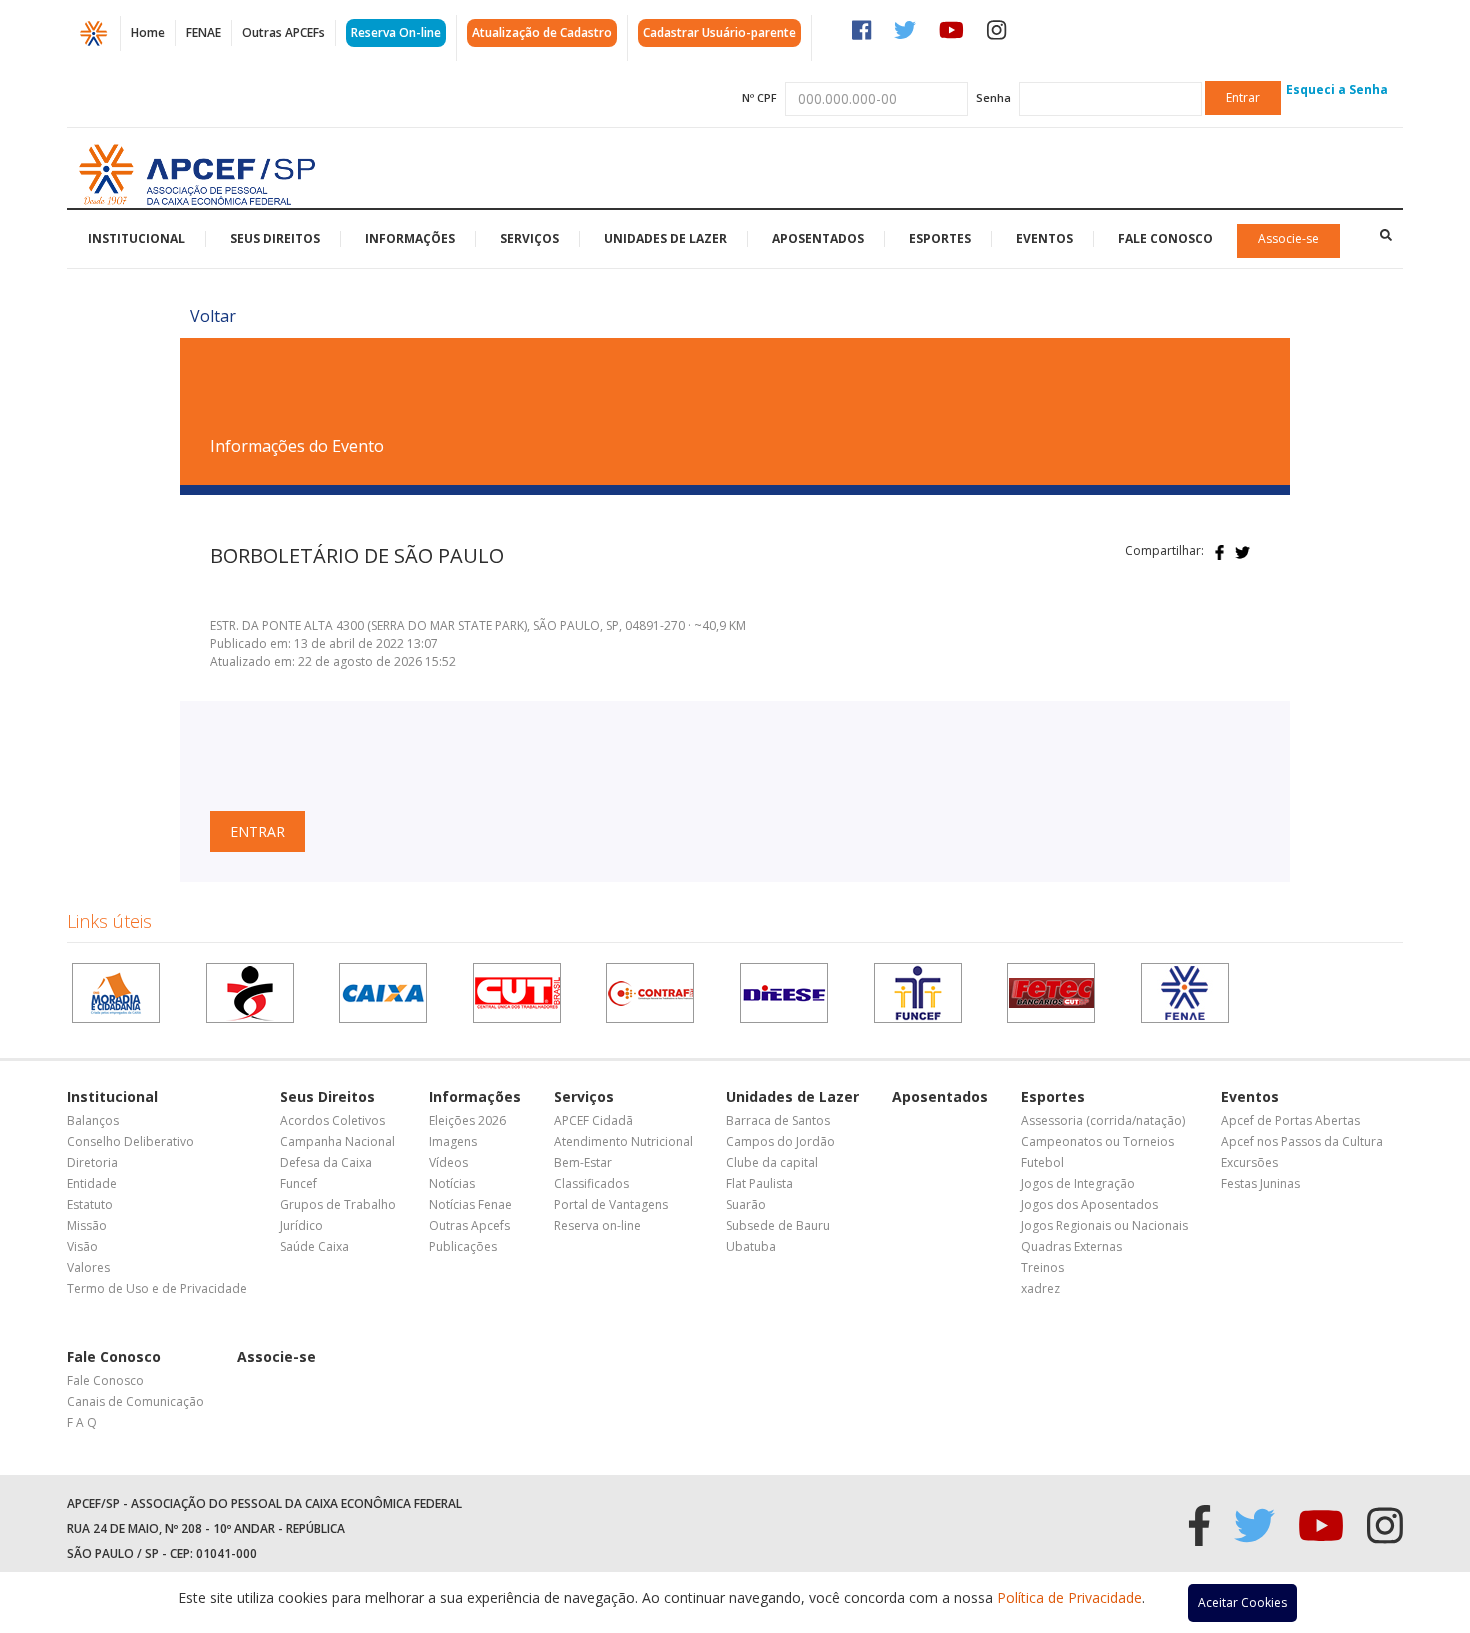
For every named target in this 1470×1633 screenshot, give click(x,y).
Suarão (746, 1204)
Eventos (1044, 238)
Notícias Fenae (470, 1204)
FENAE (203, 32)
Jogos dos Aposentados (1089, 1204)
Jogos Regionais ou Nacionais (1104, 1225)
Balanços (93, 1120)
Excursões (1249, 1162)
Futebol (1042, 1162)
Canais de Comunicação (135, 1401)
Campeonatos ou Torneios (1097, 1141)
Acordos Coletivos (332, 1120)
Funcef (298, 1183)
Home (148, 32)
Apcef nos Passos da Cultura (1302, 1141)
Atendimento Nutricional (623, 1141)
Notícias (452, 1183)
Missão (87, 1225)
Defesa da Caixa (326, 1162)
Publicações (463, 1246)
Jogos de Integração (1078, 1183)
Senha (993, 97)
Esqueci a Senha (1337, 89)
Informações (410, 238)
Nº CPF (759, 97)
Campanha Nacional (337, 1141)
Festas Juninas (1260, 1183)
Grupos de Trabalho (338, 1204)
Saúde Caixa (314, 1246)
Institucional (136, 238)
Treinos (1042, 1267)
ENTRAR (257, 831)
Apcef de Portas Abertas (1290, 1120)
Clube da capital (772, 1162)
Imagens (453, 1141)
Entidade (92, 1183)
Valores (88, 1267)
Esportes (940, 238)
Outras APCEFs (283, 32)
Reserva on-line (597, 1225)
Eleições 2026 (467, 1120)
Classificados (591, 1183)
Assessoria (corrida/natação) (1103, 1120)
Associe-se (1288, 238)
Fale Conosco (1165, 238)
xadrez (1040, 1288)
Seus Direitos (275, 238)
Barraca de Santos (778, 1120)
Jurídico (301, 1225)
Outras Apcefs (469, 1225)
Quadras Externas (1071, 1246)
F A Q (82, 1422)
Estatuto (90, 1204)
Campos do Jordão (780, 1141)
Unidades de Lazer (665, 238)
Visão (82, 1246)
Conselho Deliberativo (130, 1141)
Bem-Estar (583, 1162)
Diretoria (92, 1162)
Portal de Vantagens (611, 1204)
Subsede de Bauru (778, 1225)
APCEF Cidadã (593, 1120)
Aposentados (818, 238)
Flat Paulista (759, 1183)
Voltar (213, 316)
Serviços (529, 238)
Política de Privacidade (1069, 1597)
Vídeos (448, 1162)
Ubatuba (751, 1246)
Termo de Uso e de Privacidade (157, 1288)
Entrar (1243, 97)
